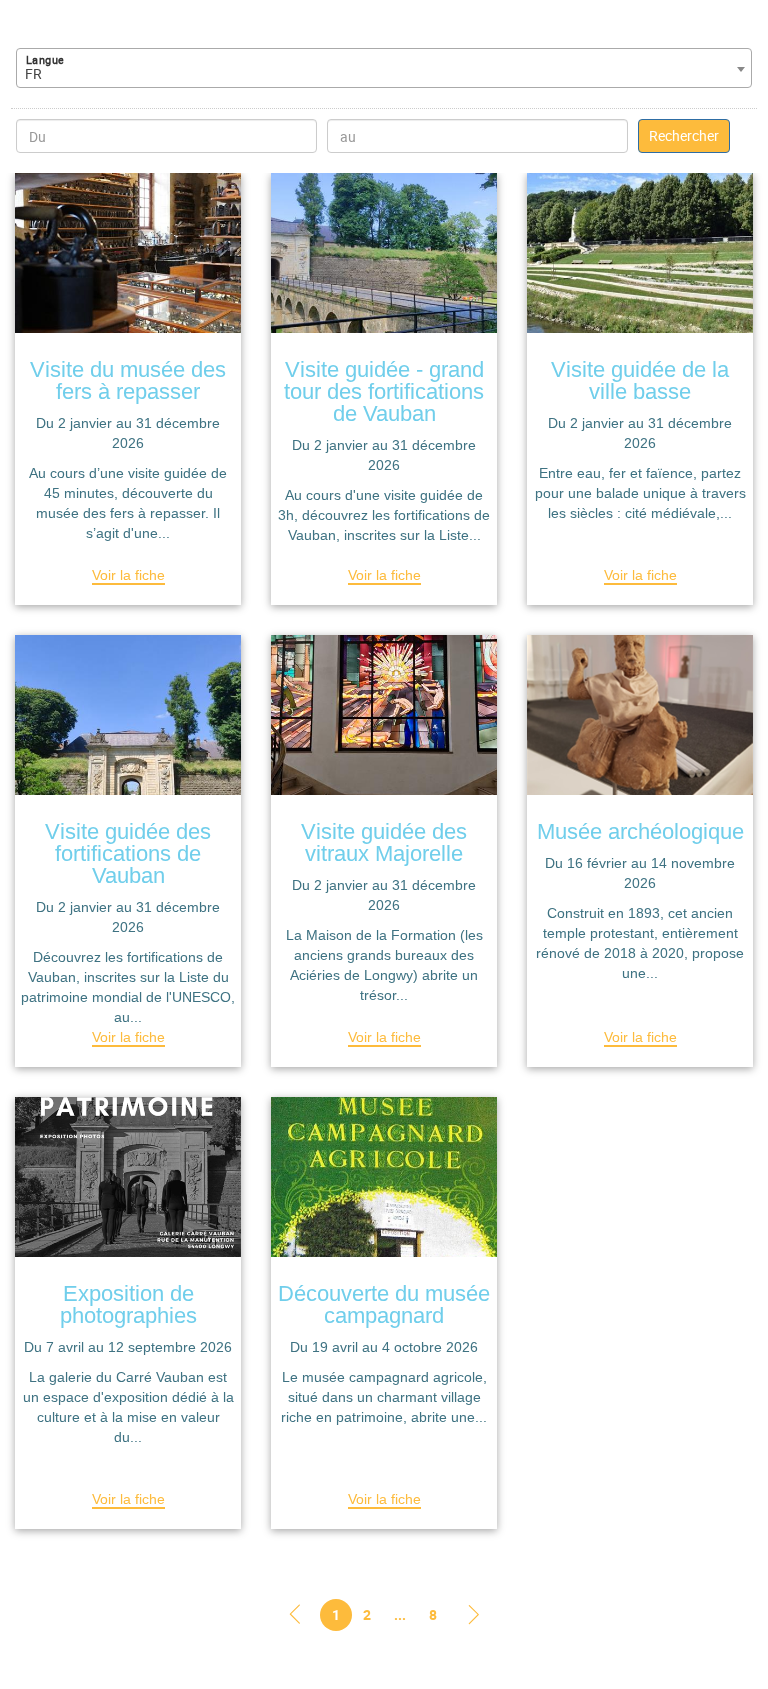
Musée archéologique (640, 831)
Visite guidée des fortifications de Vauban (128, 853)
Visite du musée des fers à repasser (128, 380)
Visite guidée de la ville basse (640, 380)
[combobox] (384, 68)
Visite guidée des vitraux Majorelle (384, 842)
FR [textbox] (33, 73)
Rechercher (684, 135)
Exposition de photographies (128, 1304)
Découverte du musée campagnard (384, 1304)
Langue (45, 59)
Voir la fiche (128, 575)
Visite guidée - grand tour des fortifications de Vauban (384, 391)
